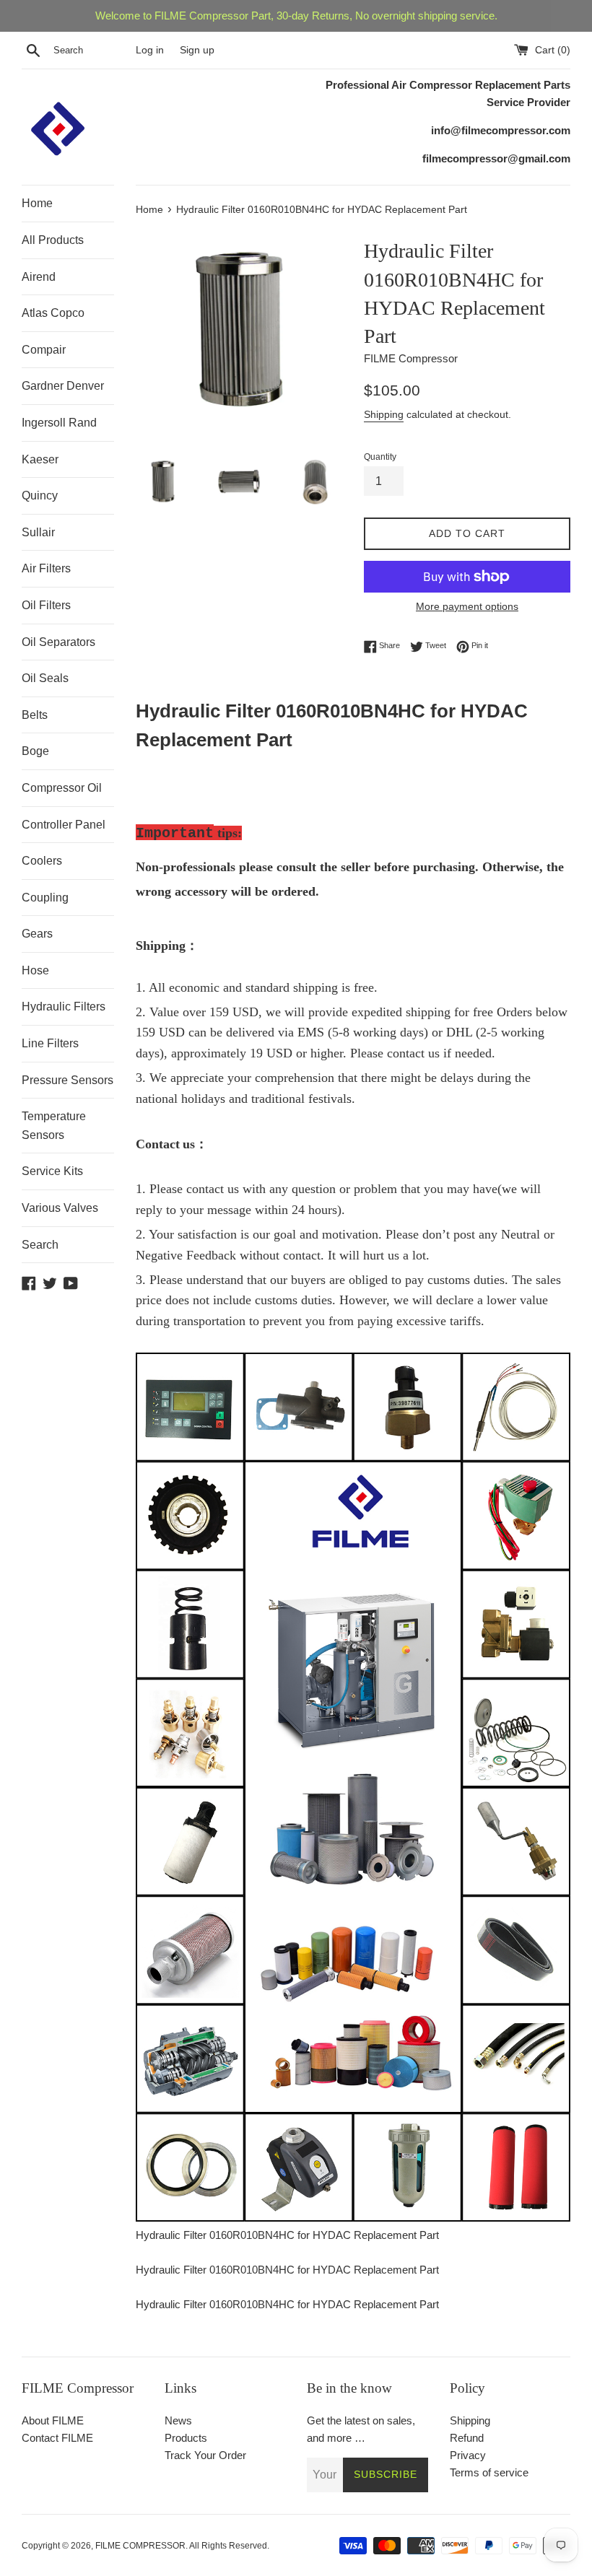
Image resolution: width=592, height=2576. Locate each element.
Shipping (384, 414)
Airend (39, 277)
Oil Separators (58, 642)
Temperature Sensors (54, 1126)
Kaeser (40, 459)
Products (186, 2438)
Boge (35, 751)
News (178, 2420)
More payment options (467, 606)
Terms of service (489, 2472)
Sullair (38, 532)
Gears (37, 934)
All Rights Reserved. (229, 2546)
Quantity (380, 457)
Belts (35, 715)
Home (37, 203)
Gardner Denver (63, 386)
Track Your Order (205, 2455)
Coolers (42, 861)
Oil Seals (45, 678)
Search (40, 1245)
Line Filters (50, 1043)
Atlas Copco (53, 313)
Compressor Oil (62, 788)
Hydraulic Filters (64, 1007)
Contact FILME (57, 2438)
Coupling (45, 898)
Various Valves (60, 1208)
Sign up (197, 50)
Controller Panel (64, 825)
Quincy (40, 495)
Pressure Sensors (68, 1080)
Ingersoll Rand (59, 423)
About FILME (53, 2420)
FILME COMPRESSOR (140, 2546)
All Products (53, 240)
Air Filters (46, 568)
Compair (44, 350)
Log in (150, 50)
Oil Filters (46, 605)
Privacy (468, 2455)
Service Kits (52, 1171)
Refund (467, 2438)
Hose (35, 970)
